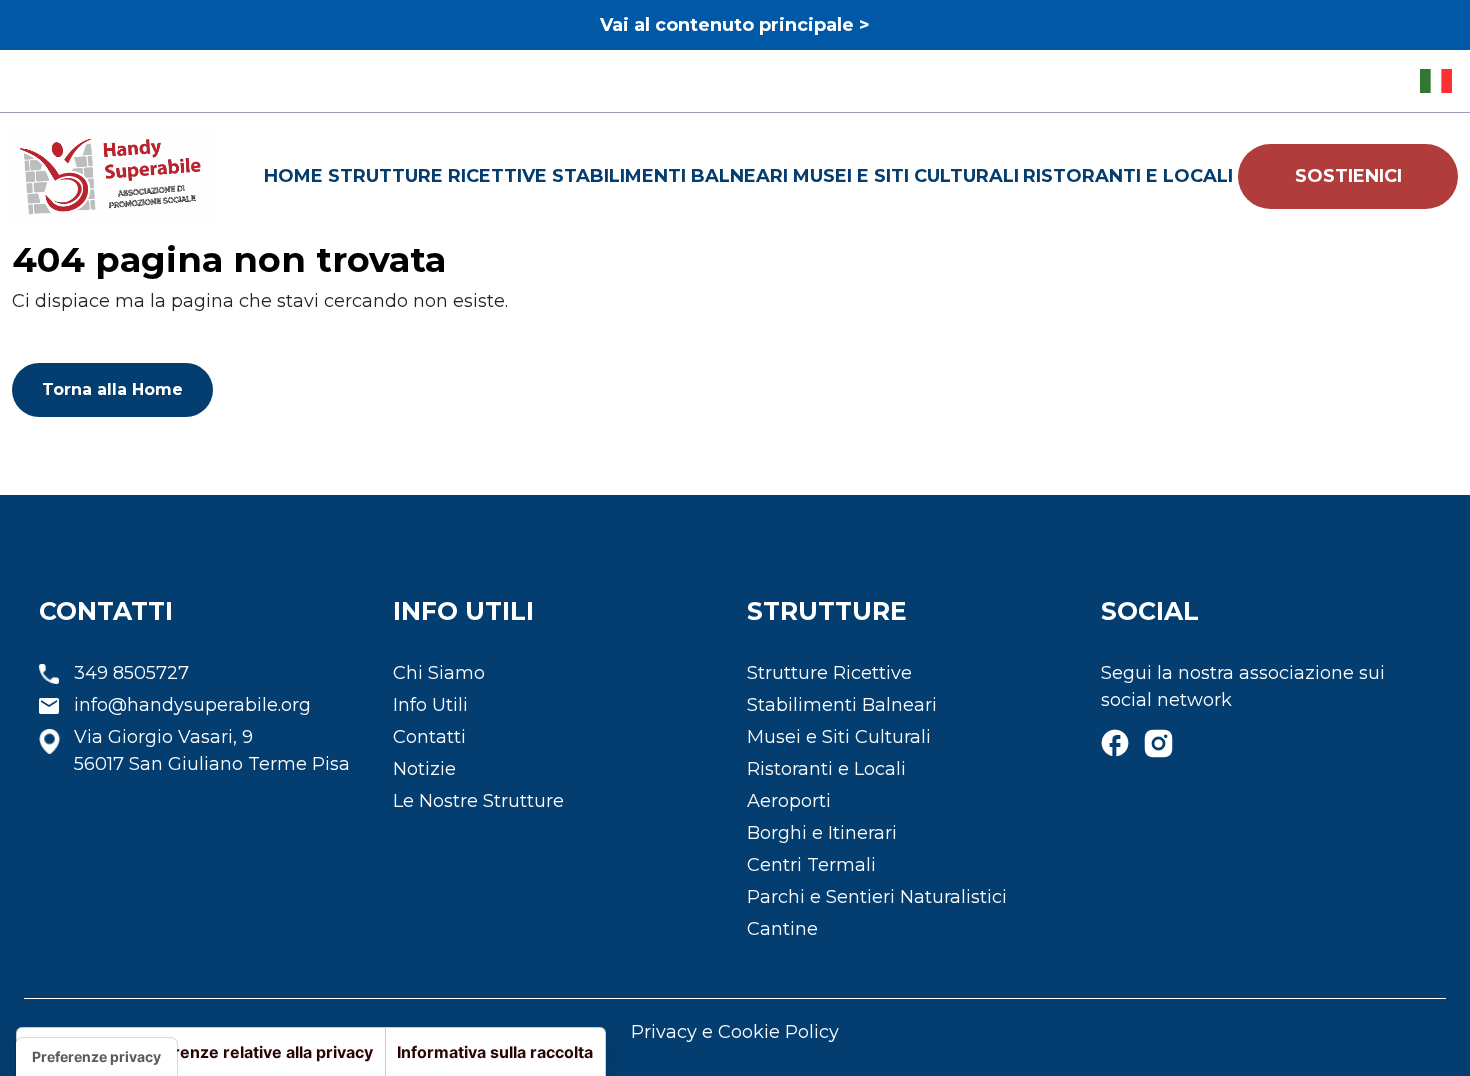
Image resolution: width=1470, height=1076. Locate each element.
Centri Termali (811, 865)
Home (293, 176)
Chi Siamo (439, 673)
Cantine (782, 929)
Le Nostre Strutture (478, 801)
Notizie (424, 769)
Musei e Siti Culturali (906, 176)
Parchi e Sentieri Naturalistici (877, 897)
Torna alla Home (112, 389)
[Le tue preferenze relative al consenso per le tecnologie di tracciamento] (96, 1057)
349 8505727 (131, 673)
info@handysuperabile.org (192, 705)
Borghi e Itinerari (822, 833)
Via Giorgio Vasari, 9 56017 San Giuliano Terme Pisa (212, 750)
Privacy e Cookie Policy (735, 1032)
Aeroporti (789, 801)
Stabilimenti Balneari (670, 176)
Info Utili (430, 705)
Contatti (429, 737)
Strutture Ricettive (437, 176)
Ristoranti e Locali (1128, 176)
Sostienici (1348, 176)
